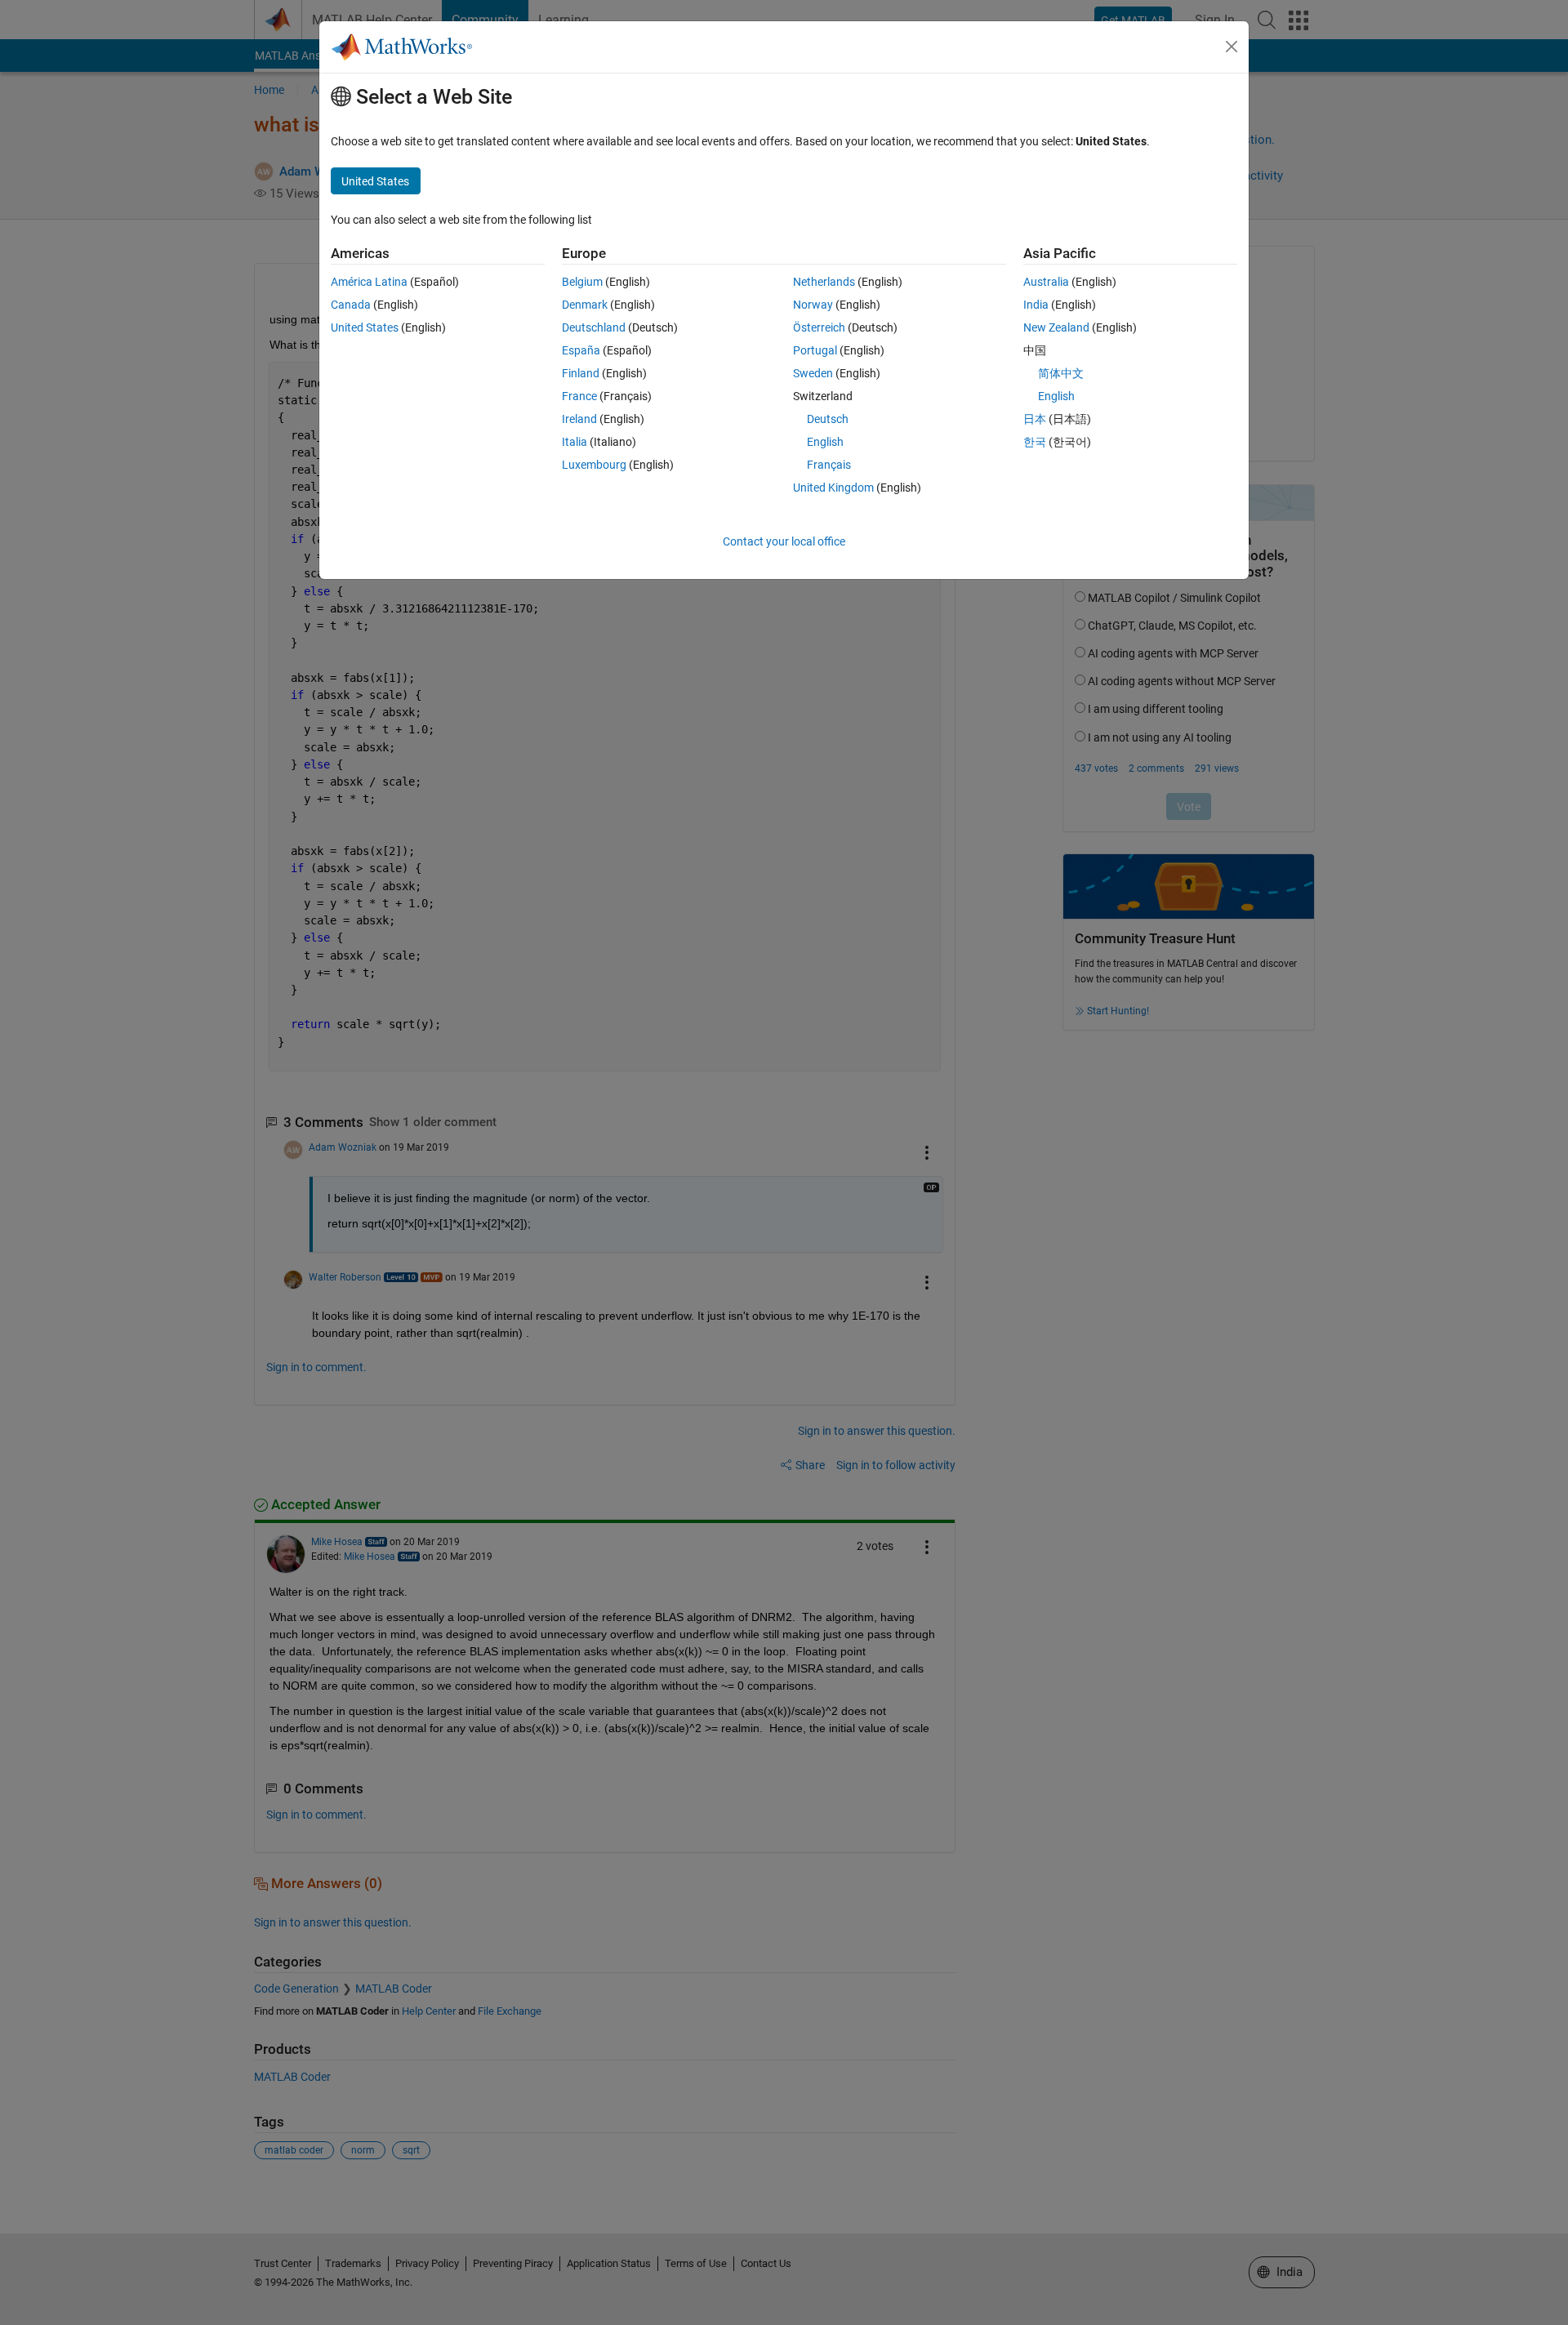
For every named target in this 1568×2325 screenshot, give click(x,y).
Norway (813, 305)
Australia (1046, 282)
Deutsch (828, 419)
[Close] (1232, 47)
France (579, 396)
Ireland (579, 419)
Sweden (813, 373)
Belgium (582, 282)
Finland (581, 373)
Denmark (585, 305)
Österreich (819, 327)
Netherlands (824, 282)
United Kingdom (833, 488)
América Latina (369, 282)
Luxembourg (594, 465)
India (1036, 305)
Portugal (815, 350)
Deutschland (594, 327)
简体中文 (1061, 373)
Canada (351, 305)
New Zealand (1056, 327)
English (825, 442)
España (581, 350)
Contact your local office (784, 541)
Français (829, 465)
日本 (1035, 419)
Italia (575, 442)
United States (365, 327)
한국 (1035, 442)
